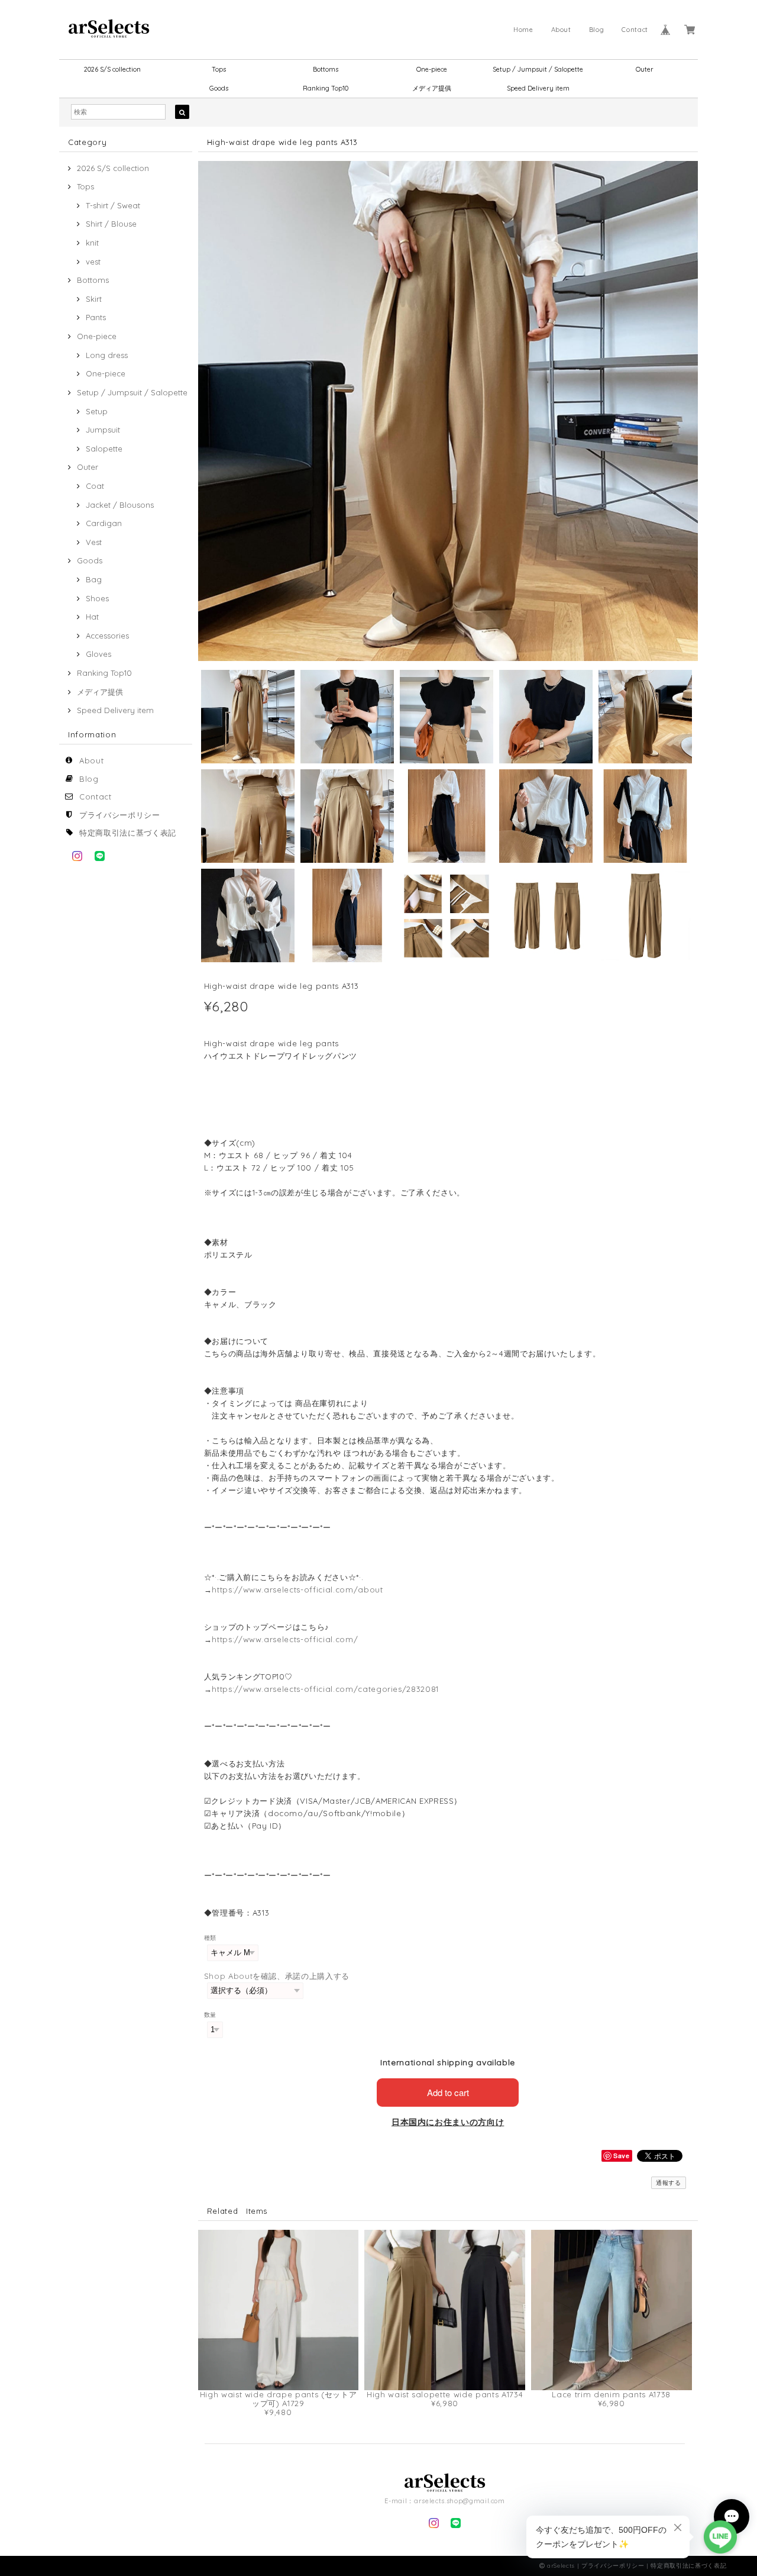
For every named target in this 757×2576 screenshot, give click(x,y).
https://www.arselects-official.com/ (285, 1639)
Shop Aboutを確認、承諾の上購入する (277, 1976)
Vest (94, 542)
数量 (210, 2015)
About (561, 30)
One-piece (432, 69)
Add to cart (448, 2092)
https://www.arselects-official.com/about (297, 1590)
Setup (97, 411)
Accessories (107, 636)
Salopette (104, 449)
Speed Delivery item (538, 88)
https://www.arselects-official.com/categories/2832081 (325, 1689)
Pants (96, 317)
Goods (219, 88)
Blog (597, 30)
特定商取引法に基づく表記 (128, 833)
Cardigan (104, 523)
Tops (219, 69)
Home (523, 30)
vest (93, 262)
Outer (645, 69)
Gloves (98, 654)
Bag (94, 579)
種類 (210, 1938)
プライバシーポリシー (120, 815)
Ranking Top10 (326, 88)
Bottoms (326, 69)
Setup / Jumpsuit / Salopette (538, 69)
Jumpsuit (103, 430)
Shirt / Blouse (111, 224)
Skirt (94, 299)
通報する (669, 2183)
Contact (635, 30)
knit (92, 243)
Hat (92, 617)
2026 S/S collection (112, 69)
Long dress (107, 355)
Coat (95, 486)
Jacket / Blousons (120, 505)
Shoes (97, 598)
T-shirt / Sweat (113, 205)
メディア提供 (432, 88)
